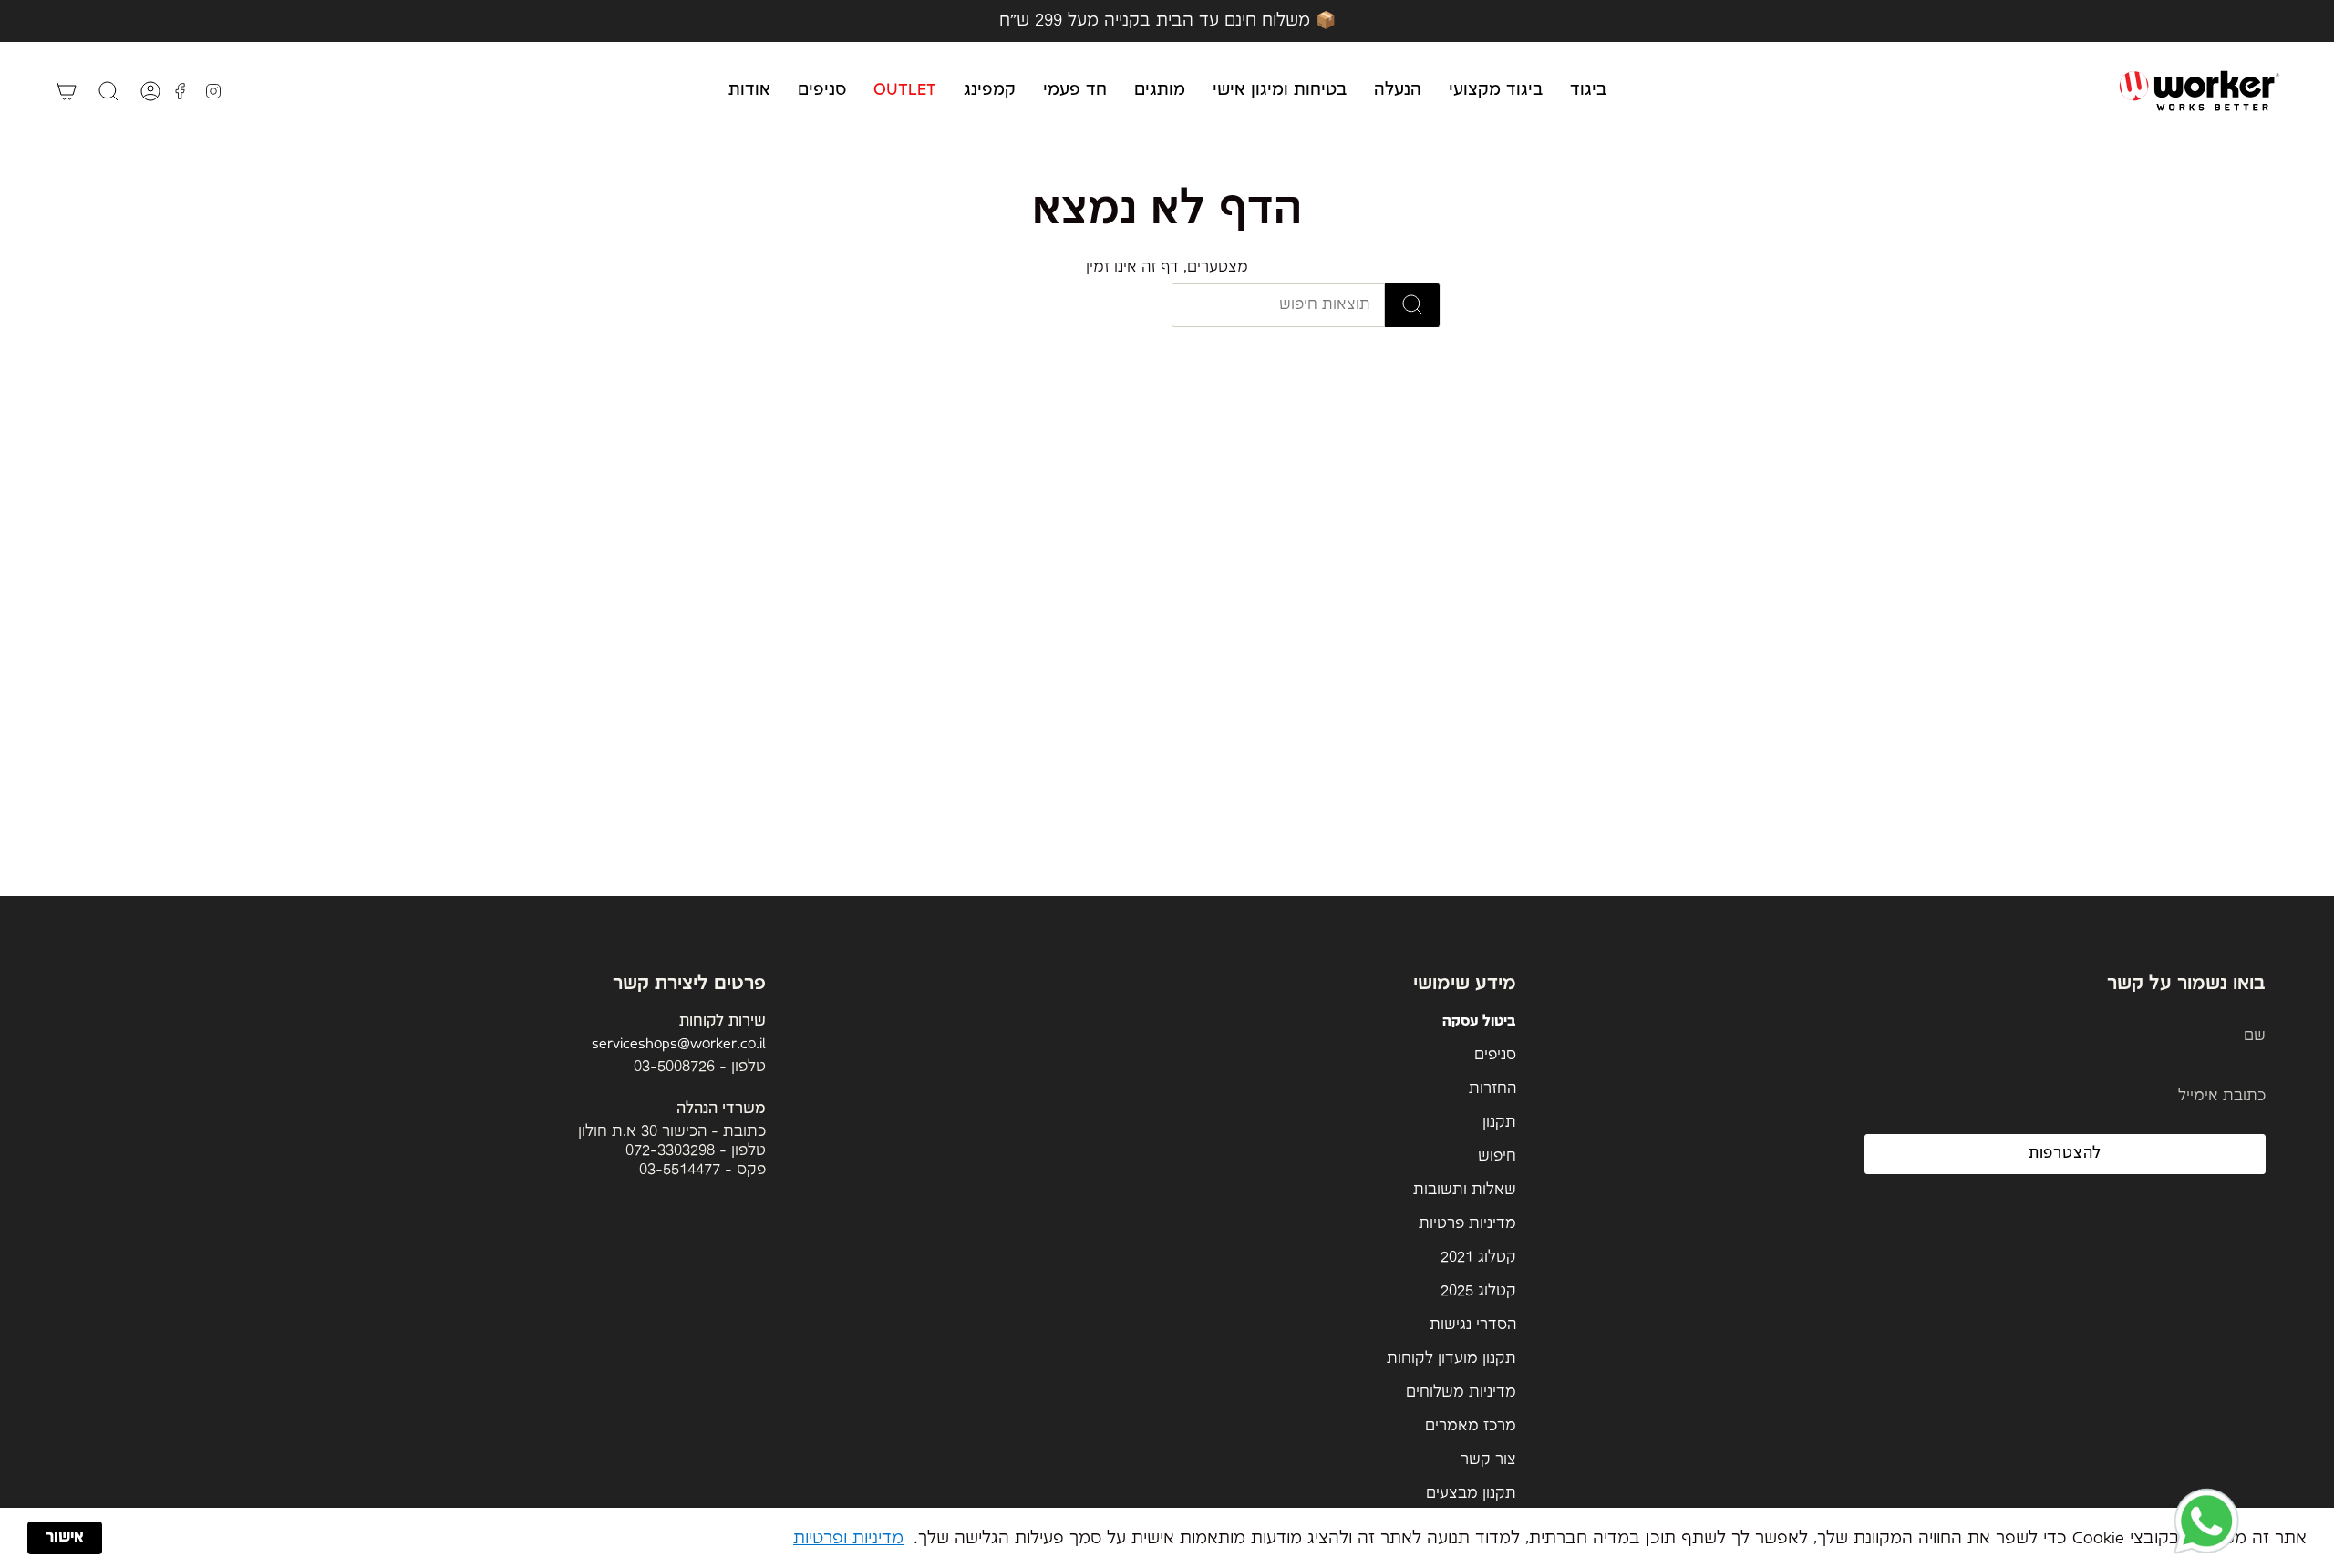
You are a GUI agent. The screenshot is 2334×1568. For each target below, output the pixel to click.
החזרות (1492, 1089)
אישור (65, 1537)
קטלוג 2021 (1478, 1258)
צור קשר (1488, 1460)
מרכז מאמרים (1471, 1426)
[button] (1588, 91)
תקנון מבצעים (1471, 1494)
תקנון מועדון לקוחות (1451, 1359)
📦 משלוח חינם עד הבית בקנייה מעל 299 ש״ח (1167, 21)
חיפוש (1497, 1156)
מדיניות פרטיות (1467, 1224)
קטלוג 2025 (1478, 1291)
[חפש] (1413, 305)
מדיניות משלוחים (1461, 1393)
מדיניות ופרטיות (848, 1538)
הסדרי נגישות (1473, 1325)
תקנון (1499, 1123)
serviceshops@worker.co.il (679, 1044)
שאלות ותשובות (1465, 1190)
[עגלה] (67, 91)
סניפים (1495, 1055)
